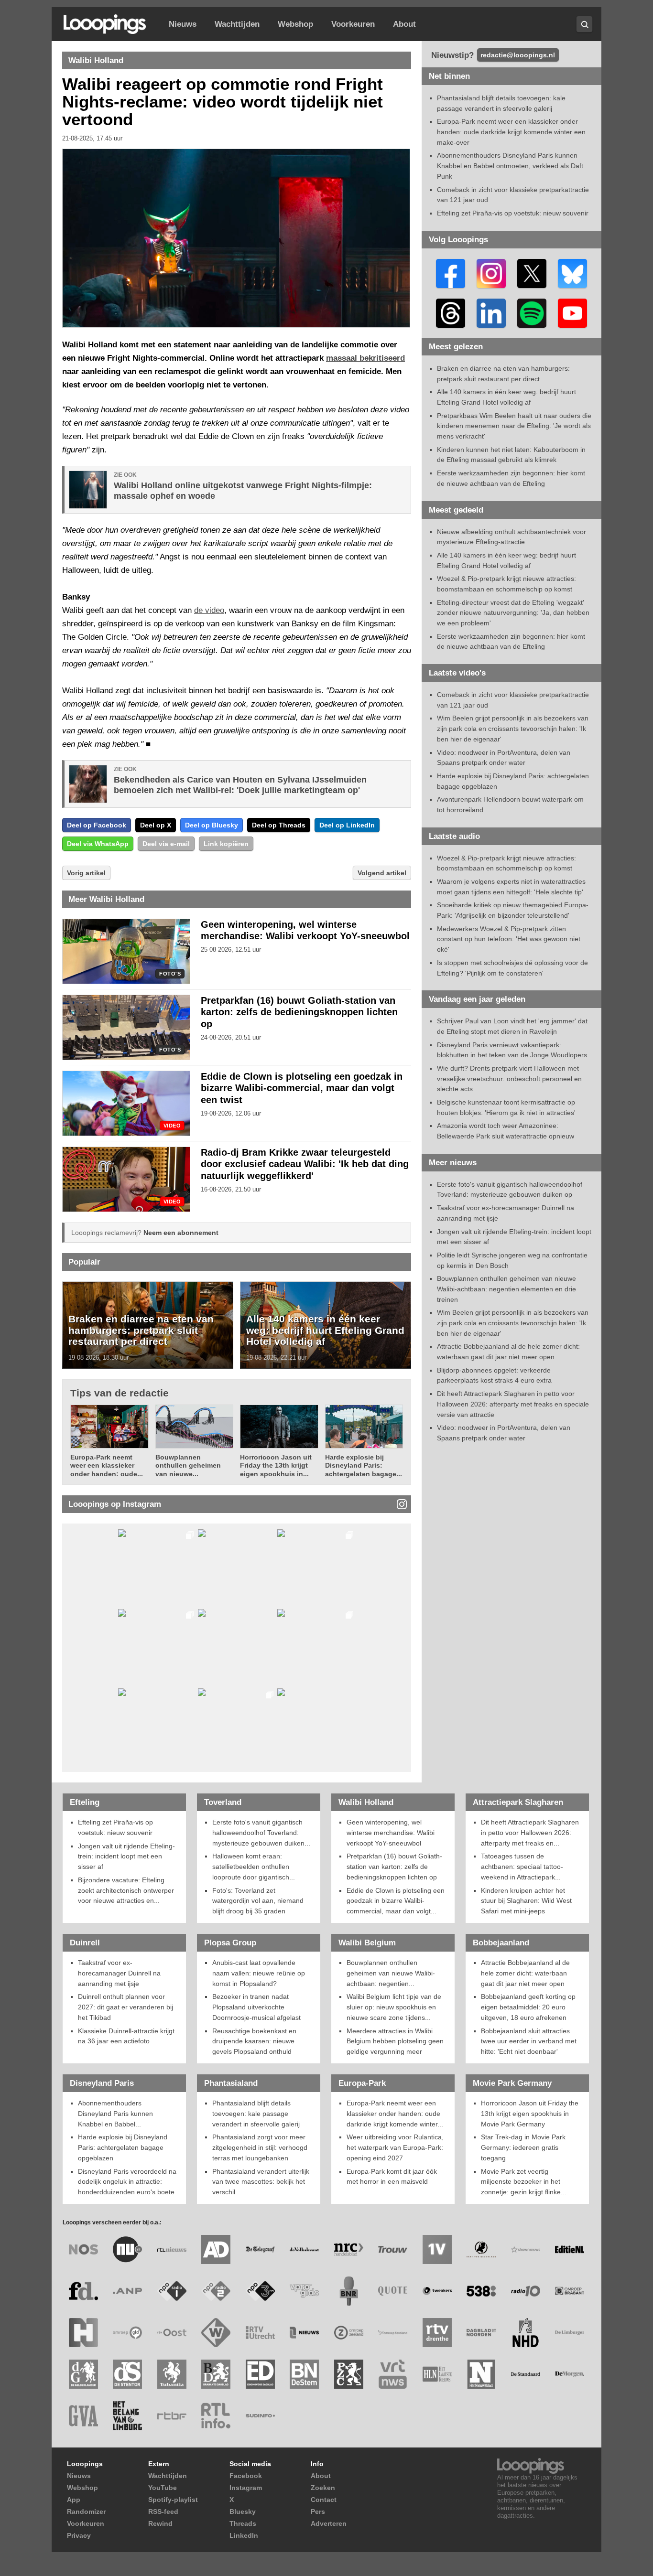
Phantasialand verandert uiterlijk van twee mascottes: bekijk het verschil (261, 2182)
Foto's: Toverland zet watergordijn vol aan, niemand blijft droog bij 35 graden (258, 1901)
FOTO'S (170, 974)
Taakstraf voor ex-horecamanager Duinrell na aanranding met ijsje (119, 1973)
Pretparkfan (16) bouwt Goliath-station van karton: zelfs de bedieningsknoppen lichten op (299, 1012)
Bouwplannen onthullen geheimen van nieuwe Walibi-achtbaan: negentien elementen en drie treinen (506, 1289)
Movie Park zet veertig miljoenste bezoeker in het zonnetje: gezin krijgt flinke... (524, 2182)
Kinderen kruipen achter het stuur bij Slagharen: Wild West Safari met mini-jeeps (526, 1901)
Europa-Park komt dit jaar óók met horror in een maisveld (392, 2177)
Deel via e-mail (166, 844)
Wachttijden (237, 24)
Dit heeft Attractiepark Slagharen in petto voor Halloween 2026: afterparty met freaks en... (530, 1832)
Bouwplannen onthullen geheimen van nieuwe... (188, 1465)
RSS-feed (163, 2512)
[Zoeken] (584, 24)
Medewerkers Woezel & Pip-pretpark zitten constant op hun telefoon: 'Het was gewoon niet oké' (509, 939)
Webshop (295, 24)
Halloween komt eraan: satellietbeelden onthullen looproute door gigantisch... (254, 1866)
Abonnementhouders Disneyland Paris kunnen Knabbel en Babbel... (115, 2113)
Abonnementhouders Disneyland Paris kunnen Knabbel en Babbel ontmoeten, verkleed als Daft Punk (510, 166)
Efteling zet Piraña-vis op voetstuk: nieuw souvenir (513, 213)
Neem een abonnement (181, 1233)
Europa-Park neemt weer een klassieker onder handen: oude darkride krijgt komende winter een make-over (511, 132)
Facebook (246, 2476)
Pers (318, 2512)
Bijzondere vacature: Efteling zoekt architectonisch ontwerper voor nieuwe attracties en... (126, 1890)
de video (209, 610)
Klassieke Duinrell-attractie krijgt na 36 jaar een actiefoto (126, 2036)
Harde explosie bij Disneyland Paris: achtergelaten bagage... (364, 1465)
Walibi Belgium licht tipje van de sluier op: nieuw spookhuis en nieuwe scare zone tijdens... (394, 2007)
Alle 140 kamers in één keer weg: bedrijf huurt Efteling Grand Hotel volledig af (325, 1330)
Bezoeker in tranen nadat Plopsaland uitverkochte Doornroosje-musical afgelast (256, 2007)
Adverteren (329, 2523)
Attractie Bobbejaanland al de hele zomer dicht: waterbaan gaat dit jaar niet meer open (525, 1973)
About (404, 24)
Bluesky (243, 2512)
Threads (243, 2523)
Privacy (79, 2535)
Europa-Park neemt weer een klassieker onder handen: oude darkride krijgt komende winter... (395, 2113)
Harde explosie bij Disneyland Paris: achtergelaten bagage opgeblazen (123, 2147)
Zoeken (323, 2488)
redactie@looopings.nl (518, 55)
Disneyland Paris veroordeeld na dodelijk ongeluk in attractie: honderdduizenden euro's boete (127, 2182)
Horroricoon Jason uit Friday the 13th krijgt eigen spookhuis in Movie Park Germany (530, 2113)
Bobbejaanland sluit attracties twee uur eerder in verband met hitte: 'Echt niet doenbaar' (529, 2041)
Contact (324, 2500)
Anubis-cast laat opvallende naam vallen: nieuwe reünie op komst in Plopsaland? (259, 1973)
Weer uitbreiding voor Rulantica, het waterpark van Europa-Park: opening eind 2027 (395, 2147)
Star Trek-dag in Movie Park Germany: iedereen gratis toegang (523, 2147)
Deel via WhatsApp (98, 844)
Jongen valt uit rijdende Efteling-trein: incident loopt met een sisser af (126, 1856)
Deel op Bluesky (212, 825)
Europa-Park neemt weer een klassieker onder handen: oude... (107, 1465)
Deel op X (156, 825)
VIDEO (172, 1126)
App (74, 2500)
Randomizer (86, 2512)
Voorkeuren (353, 24)
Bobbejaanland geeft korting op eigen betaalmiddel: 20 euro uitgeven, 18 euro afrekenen (528, 2007)
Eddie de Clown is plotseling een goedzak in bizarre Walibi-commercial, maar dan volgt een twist (302, 1088)
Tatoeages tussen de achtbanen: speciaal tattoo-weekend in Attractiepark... (522, 1866)
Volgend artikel (382, 873)
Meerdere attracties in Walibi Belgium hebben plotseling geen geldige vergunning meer (395, 2041)
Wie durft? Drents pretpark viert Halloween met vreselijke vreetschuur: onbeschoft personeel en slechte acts (509, 1079)
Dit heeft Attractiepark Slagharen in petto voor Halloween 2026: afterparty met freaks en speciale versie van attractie (513, 1404)
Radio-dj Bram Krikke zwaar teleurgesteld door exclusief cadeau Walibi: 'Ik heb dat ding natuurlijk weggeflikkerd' (305, 1164)
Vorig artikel (86, 873)
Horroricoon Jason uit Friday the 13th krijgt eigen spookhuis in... (276, 1465)
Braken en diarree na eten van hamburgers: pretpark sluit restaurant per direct (141, 1330)
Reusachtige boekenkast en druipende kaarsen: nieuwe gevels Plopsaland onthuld (254, 2041)
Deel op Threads (279, 825)
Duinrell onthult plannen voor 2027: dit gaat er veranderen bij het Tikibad (125, 2007)
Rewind (160, 2523)
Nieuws (183, 24)
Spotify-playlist (173, 2500)
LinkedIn (244, 2535)
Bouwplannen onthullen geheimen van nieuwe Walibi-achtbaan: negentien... (391, 1973)
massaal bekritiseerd (365, 358)
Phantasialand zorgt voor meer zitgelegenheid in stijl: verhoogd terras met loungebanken (260, 2147)
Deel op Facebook (97, 825)
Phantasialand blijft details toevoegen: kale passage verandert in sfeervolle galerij (256, 2113)
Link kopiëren (226, 844)
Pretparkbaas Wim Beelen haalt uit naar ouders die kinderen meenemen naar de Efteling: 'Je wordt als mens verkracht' (514, 426)
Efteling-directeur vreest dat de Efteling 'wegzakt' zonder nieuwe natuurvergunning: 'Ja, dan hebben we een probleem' (513, 613)
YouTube (163, 2488)
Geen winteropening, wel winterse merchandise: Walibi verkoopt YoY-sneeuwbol (391, 1832)
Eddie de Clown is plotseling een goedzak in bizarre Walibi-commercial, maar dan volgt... (396, 1901)
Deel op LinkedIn (347, 825)
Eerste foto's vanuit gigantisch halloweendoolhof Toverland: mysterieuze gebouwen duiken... (261, 1832)
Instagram (246, 2488)
